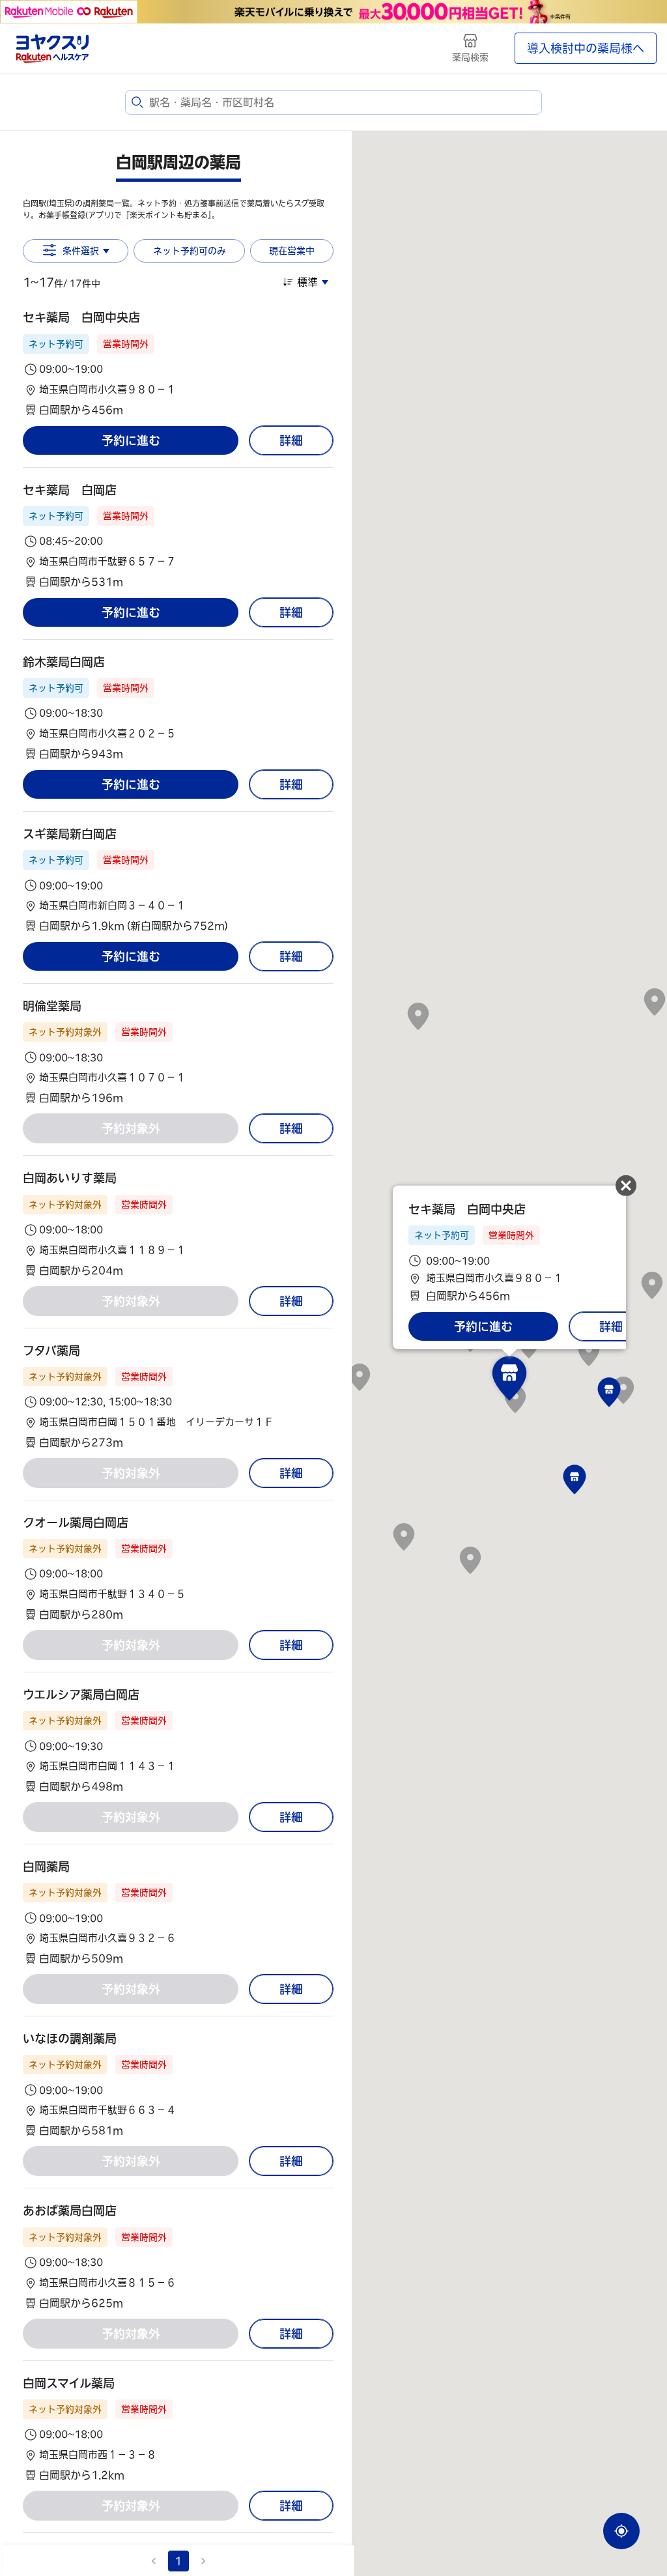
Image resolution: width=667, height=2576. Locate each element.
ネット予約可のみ (190, 251)
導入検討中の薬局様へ (586, 48)
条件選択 (81, 251)
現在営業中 (292, 251)
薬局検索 (470, 57)
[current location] (621, 2531)
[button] (178, 363)
